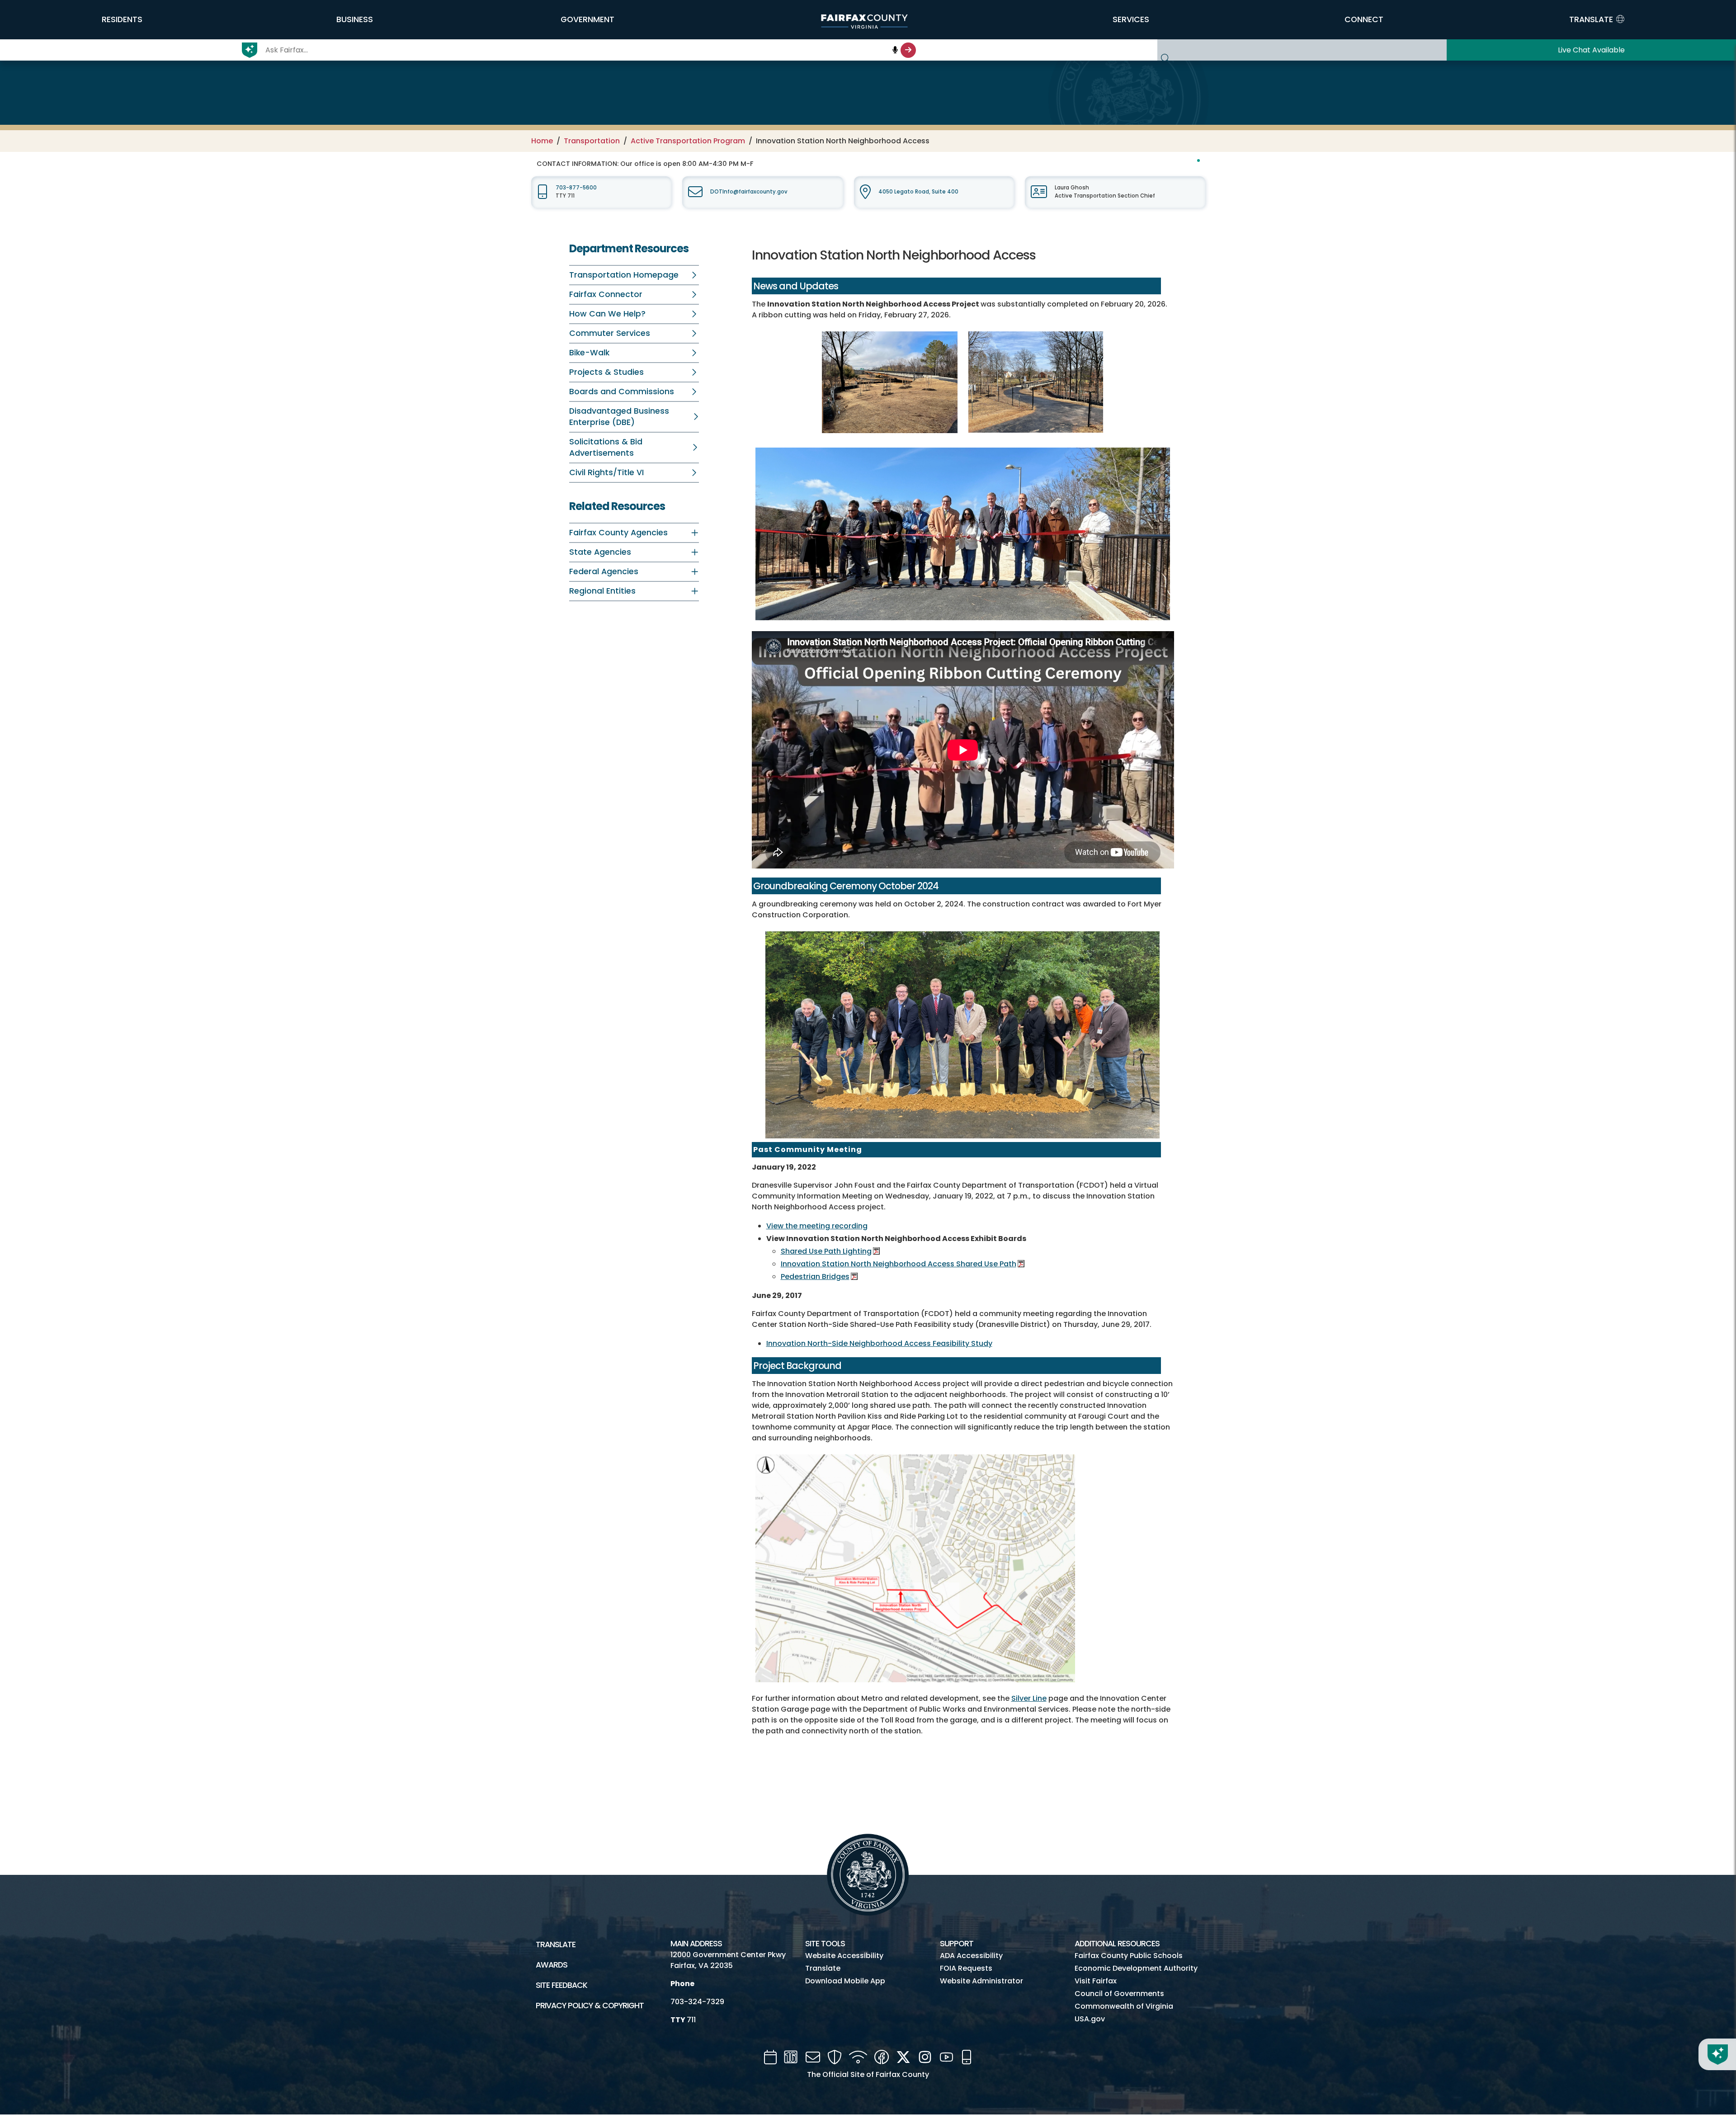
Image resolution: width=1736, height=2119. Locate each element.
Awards (552, 1965)
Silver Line (1029, 1698)
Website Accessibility (844, 1956)
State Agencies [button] (600, 552)
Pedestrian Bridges (815, 1277)
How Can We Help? (607, 314)
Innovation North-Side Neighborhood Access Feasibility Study (879, 1343)
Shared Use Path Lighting (826, 1251)
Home (542, 141)
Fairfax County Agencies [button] (618, 533)
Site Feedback (561, 1985)
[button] (122, 19)
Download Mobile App (845, 1981)
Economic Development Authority (1136, 1968)
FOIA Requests (966, 1968)
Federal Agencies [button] (604, 571)
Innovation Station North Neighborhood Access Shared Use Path (899, 1264)
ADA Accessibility (971, 1956)
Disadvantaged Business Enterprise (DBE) (619, 417)
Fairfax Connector (606, 294)
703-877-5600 (576, 188)
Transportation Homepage (624, 275)
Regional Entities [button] (602, 591)
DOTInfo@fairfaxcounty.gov (749, 192)
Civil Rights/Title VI (606, 472)
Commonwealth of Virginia (1124, 2006)
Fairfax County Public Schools (1129, 1956)
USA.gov (1090, 2019)
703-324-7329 (697, 2002)
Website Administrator (981, 1981)
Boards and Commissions (622, 392)
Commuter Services (610, 333)
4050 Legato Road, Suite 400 (918, 192)
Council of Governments (1119, 1994)
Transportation (592, 141)
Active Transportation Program (688, 141)
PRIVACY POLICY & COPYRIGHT (590, 2006)
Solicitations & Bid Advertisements (606, 447)
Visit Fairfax (1096, 1981)
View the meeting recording (817, 1226)
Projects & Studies (606, 372)
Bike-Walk (589, 353)
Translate (556, 1944)
